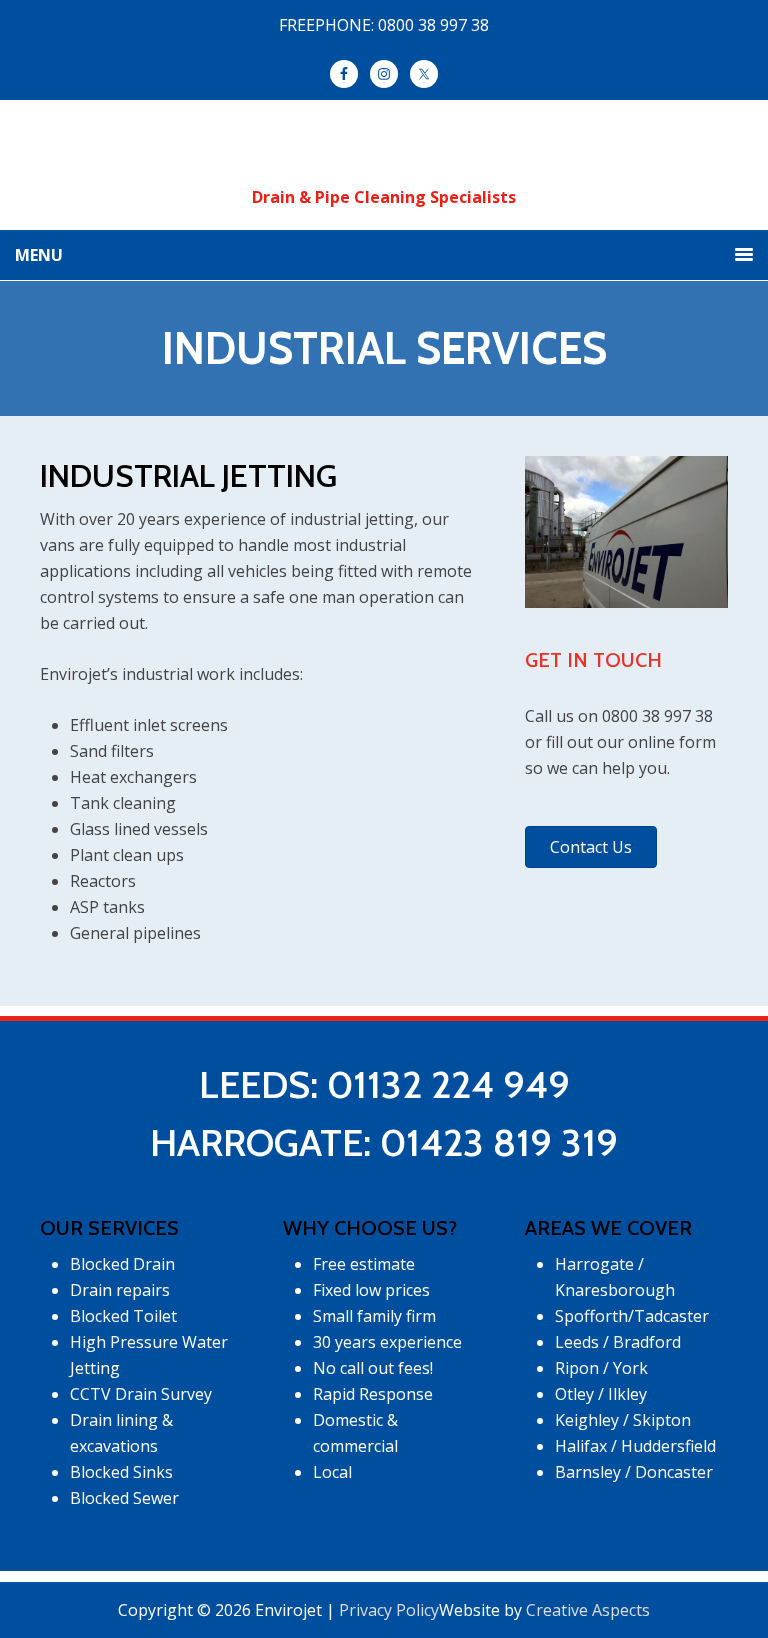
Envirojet (384, 152)
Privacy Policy (389, 1610)
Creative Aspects (588, 1610)
